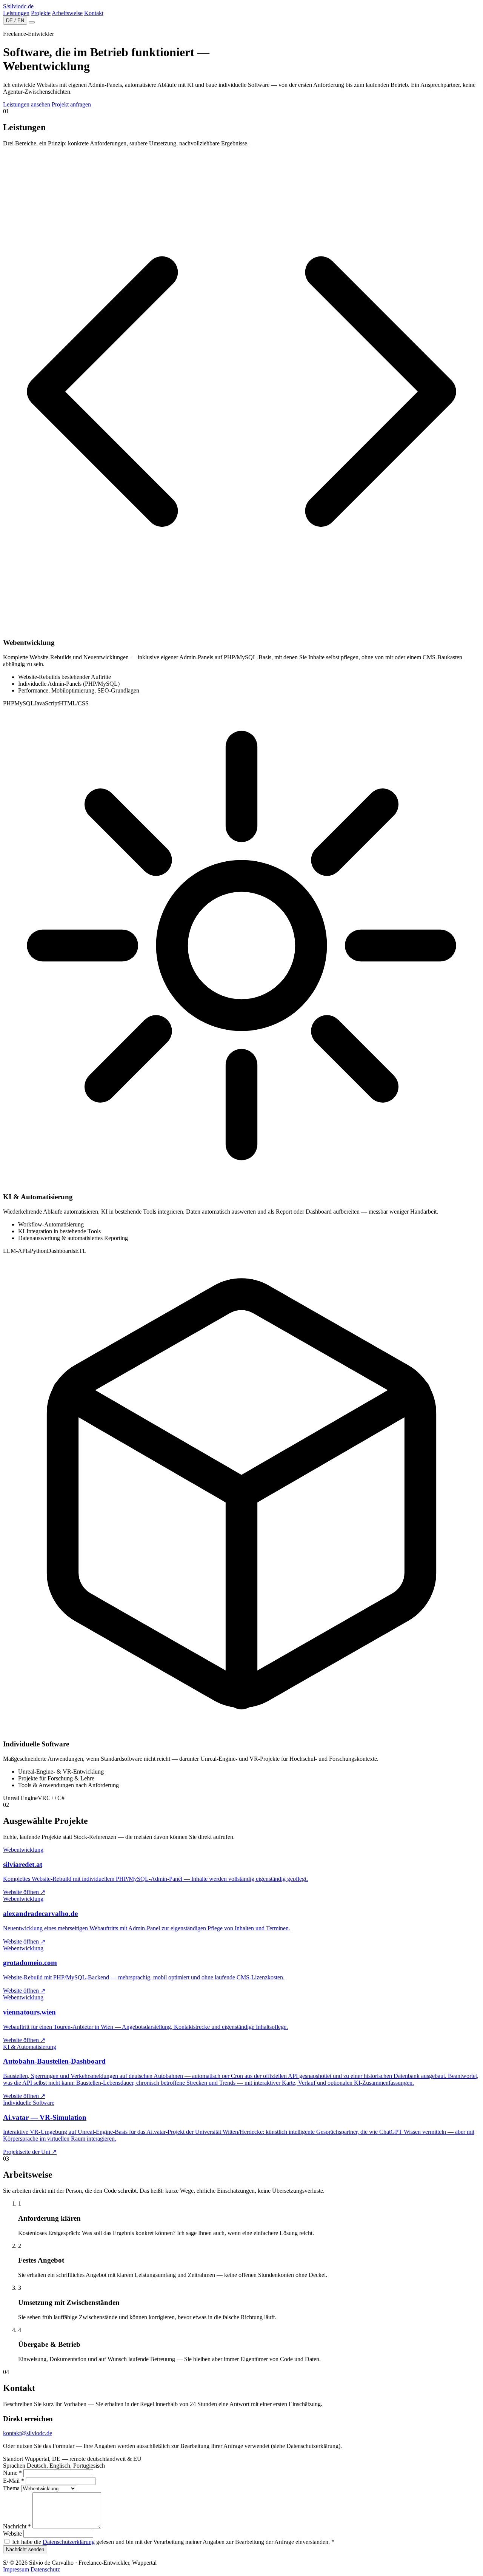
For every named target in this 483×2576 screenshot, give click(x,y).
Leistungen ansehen (27, 104)
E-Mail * (14, 2481)
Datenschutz (45, 2569)
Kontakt (94, 13)
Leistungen (16, 13)
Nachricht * (17, 2526)
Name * (12, 2473)
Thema (11, 2488)
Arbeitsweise (67, 13)
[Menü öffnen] (32, 22)
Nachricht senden (25, 2549)
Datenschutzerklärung (69, 2542)
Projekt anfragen (71, 104)
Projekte (41, 13)
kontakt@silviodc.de (28, 2433)
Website (12, 2534)
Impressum (16, 2569)
